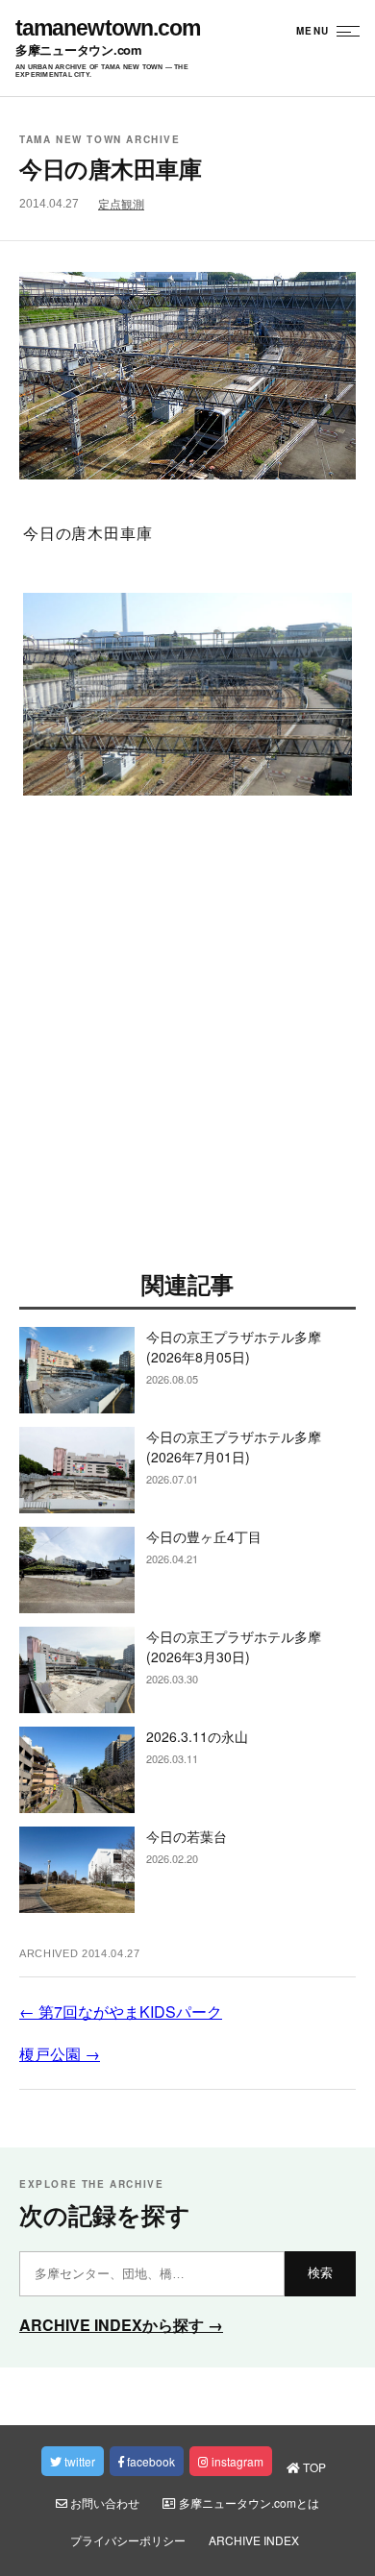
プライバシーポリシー (128, 2540)
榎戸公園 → (60, 2054)
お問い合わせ (103, 2502)
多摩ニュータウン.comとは (248, 2502)
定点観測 (121, 205)
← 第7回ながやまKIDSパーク (121, 2012)
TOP (313, 2467)
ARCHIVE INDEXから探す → (121, 2325)
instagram (236, 2461)
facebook (150, 2461)
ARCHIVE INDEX (254, 2540)
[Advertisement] (187, 1041)
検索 (320, 2273)
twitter (78, 2461)
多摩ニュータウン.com (79, 50)
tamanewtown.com (108, 28)
